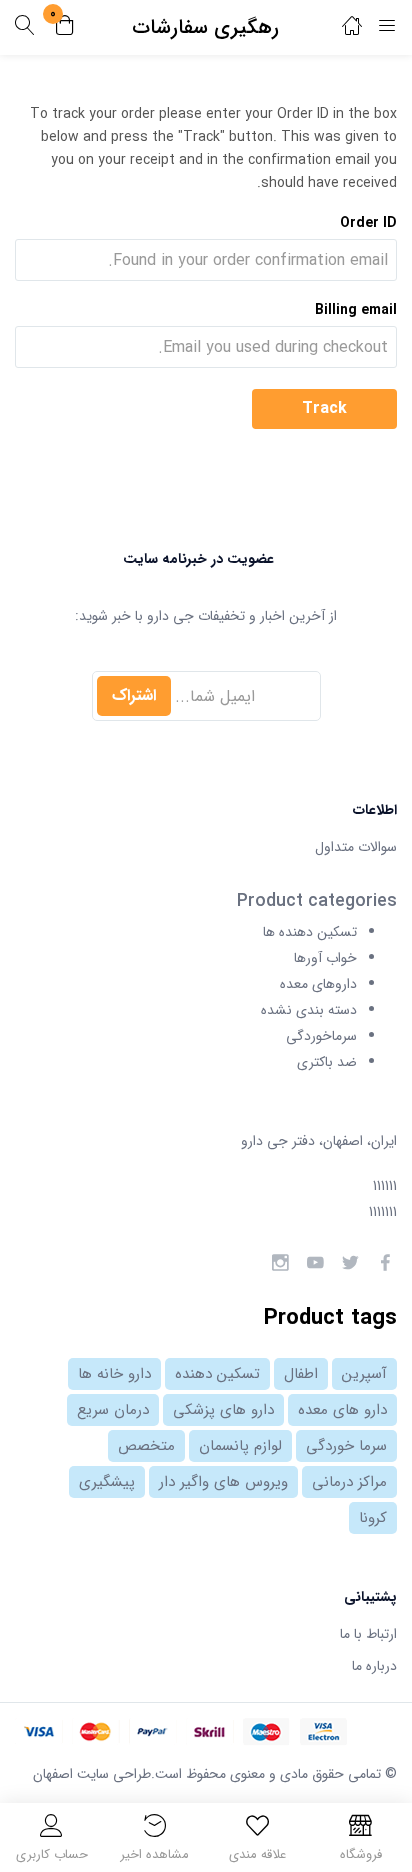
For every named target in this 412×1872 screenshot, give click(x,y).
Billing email (356, 310)
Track (324, 408)
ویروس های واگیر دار (223, 1482)
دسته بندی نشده (309, 1010)
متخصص (146, 1446)
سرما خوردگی (346, 1446)
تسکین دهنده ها (310, 932)
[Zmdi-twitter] (350, 1263)
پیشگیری (107, 1482)
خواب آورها (325, 958)
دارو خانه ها (114, 1374)
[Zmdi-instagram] (280, 1263)
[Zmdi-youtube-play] (315, 1263)
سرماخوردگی (321, 1036)
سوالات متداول (356, 847)
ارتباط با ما (368, 1634)
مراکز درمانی (349, 1482)
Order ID (368, 223)
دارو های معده (342, 1410)
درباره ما (374, 1666)
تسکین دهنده (217, 1374)
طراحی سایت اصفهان (92, 1774)
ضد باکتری (327, 1062)
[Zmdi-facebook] (385, 1263)
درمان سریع (113, 1410)
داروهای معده (318, 984)
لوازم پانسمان (240, 1446)
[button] (65, 27)
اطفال (301, 1374)
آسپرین (364, 1374)
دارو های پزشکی (223, 1410)
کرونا (373, 1518)
